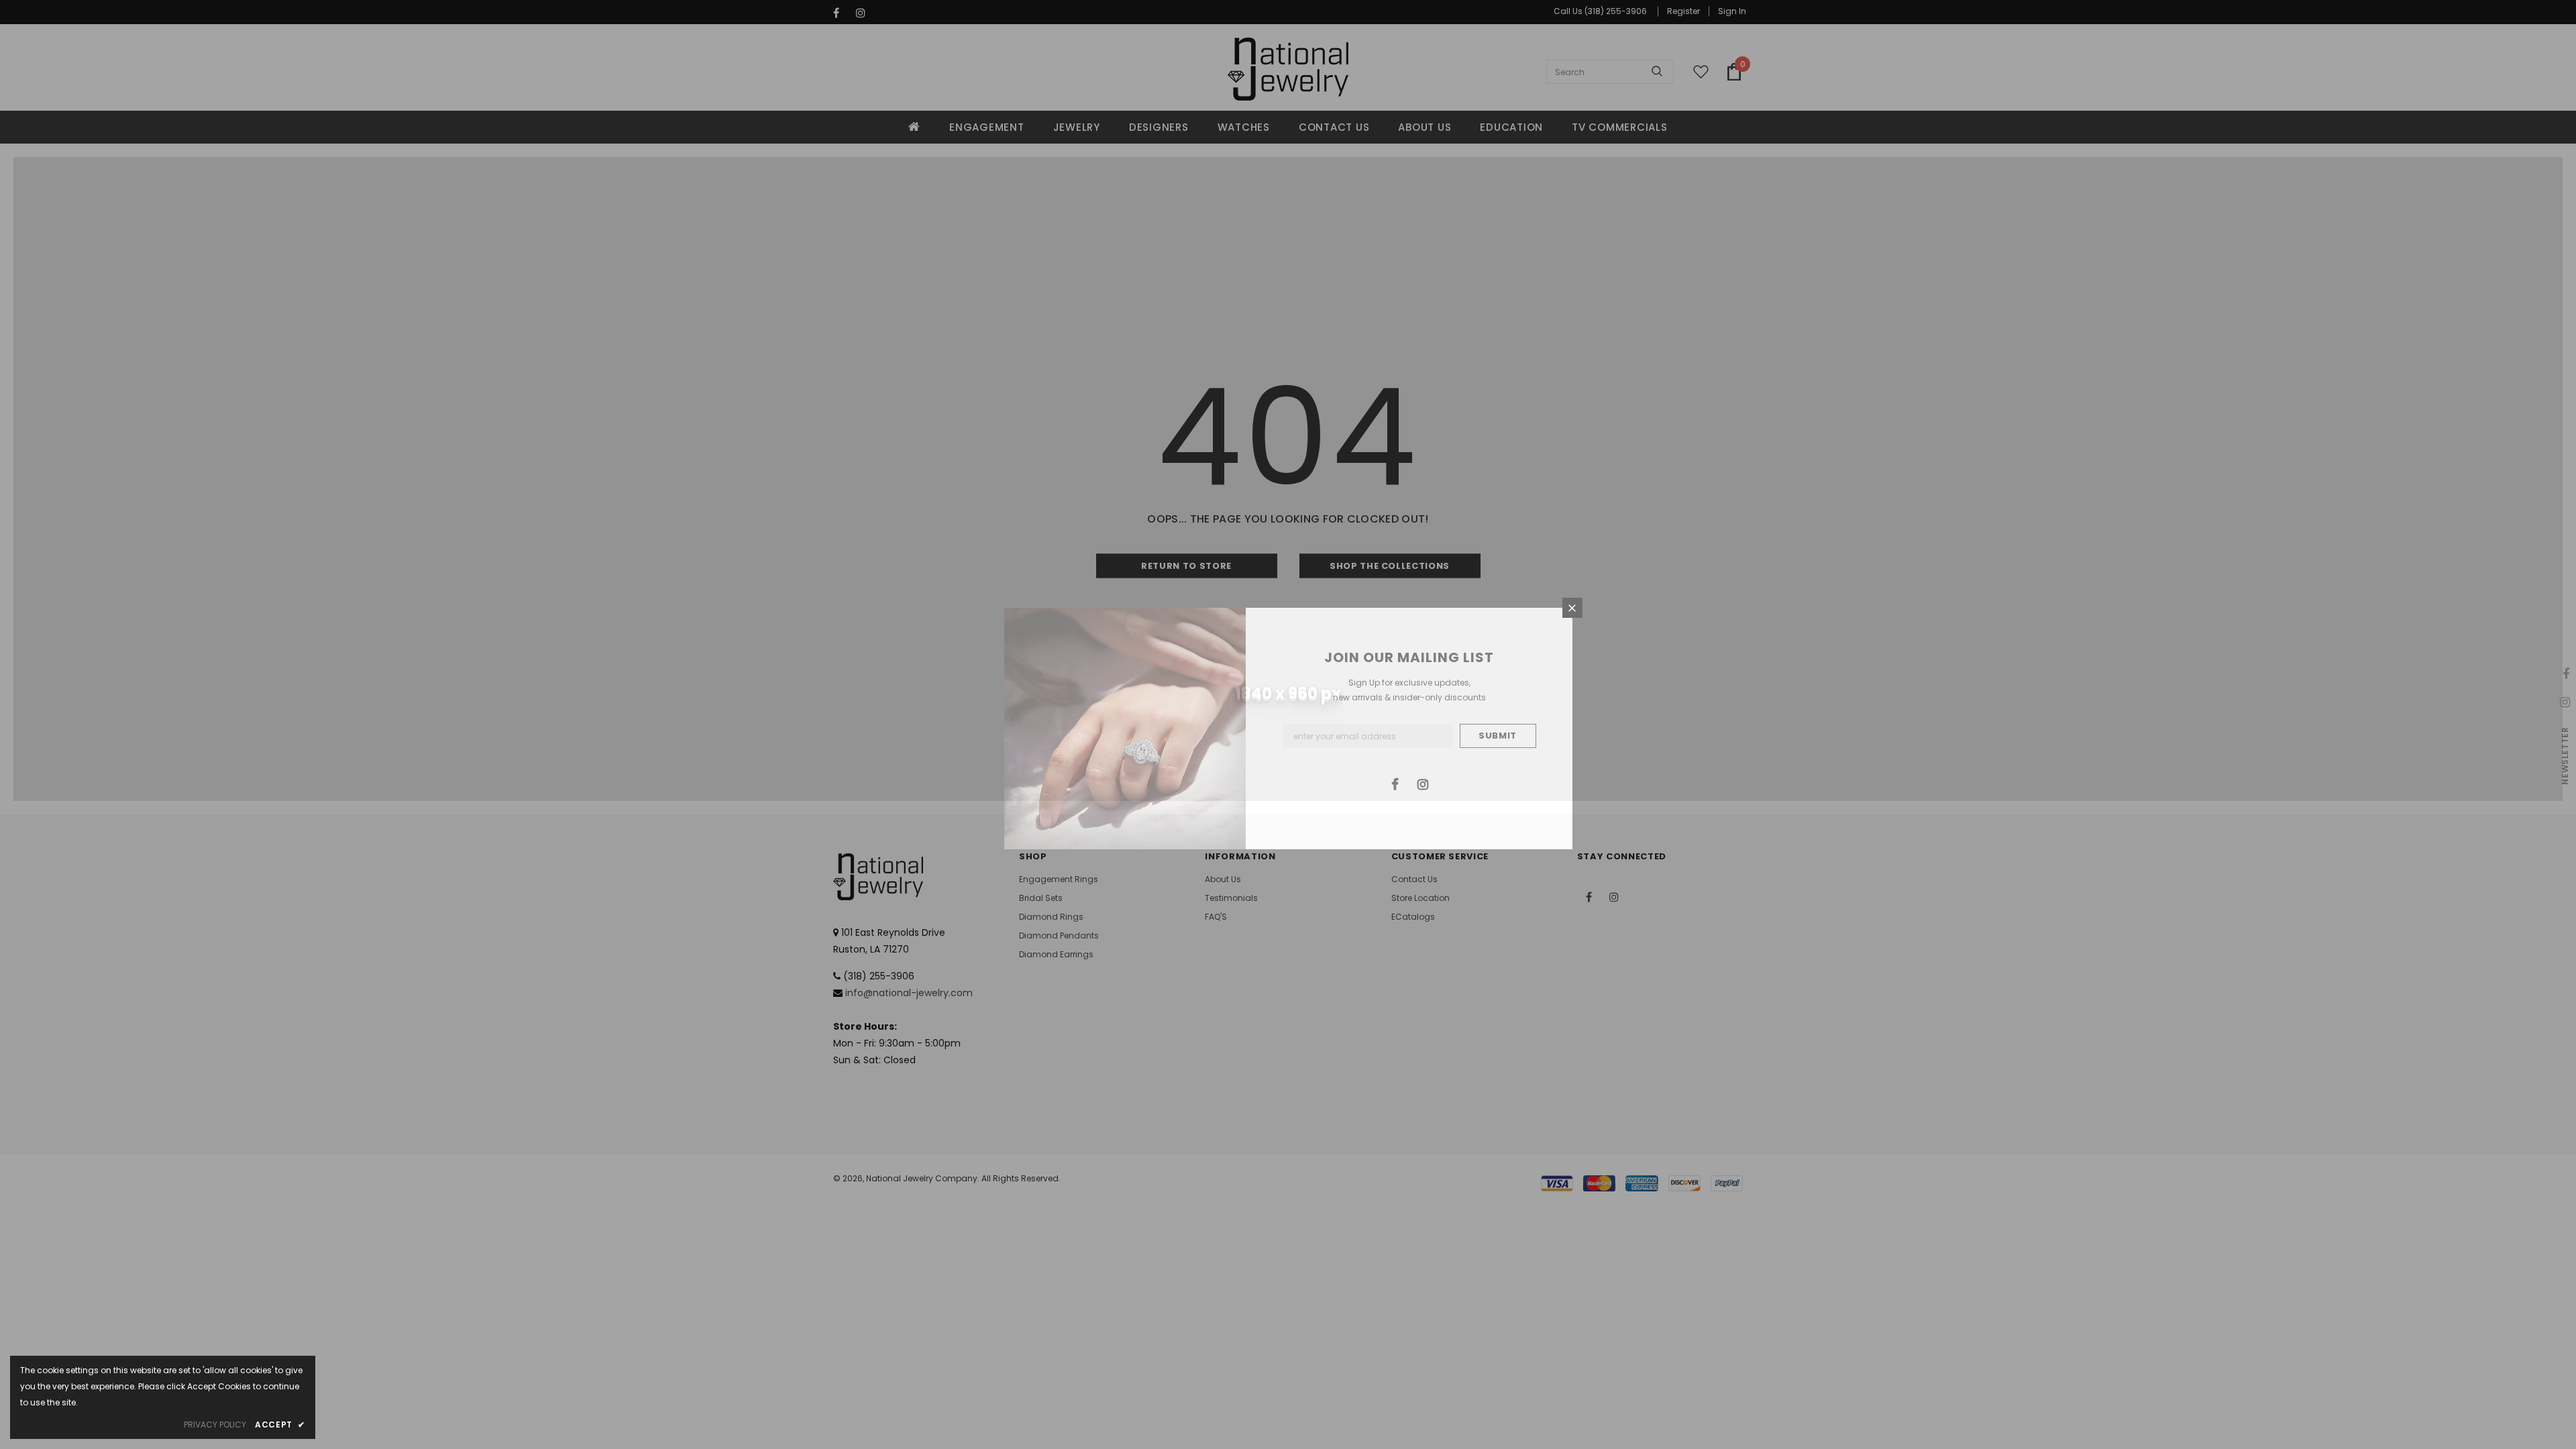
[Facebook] (1395, 784)
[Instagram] (1423, 784)
